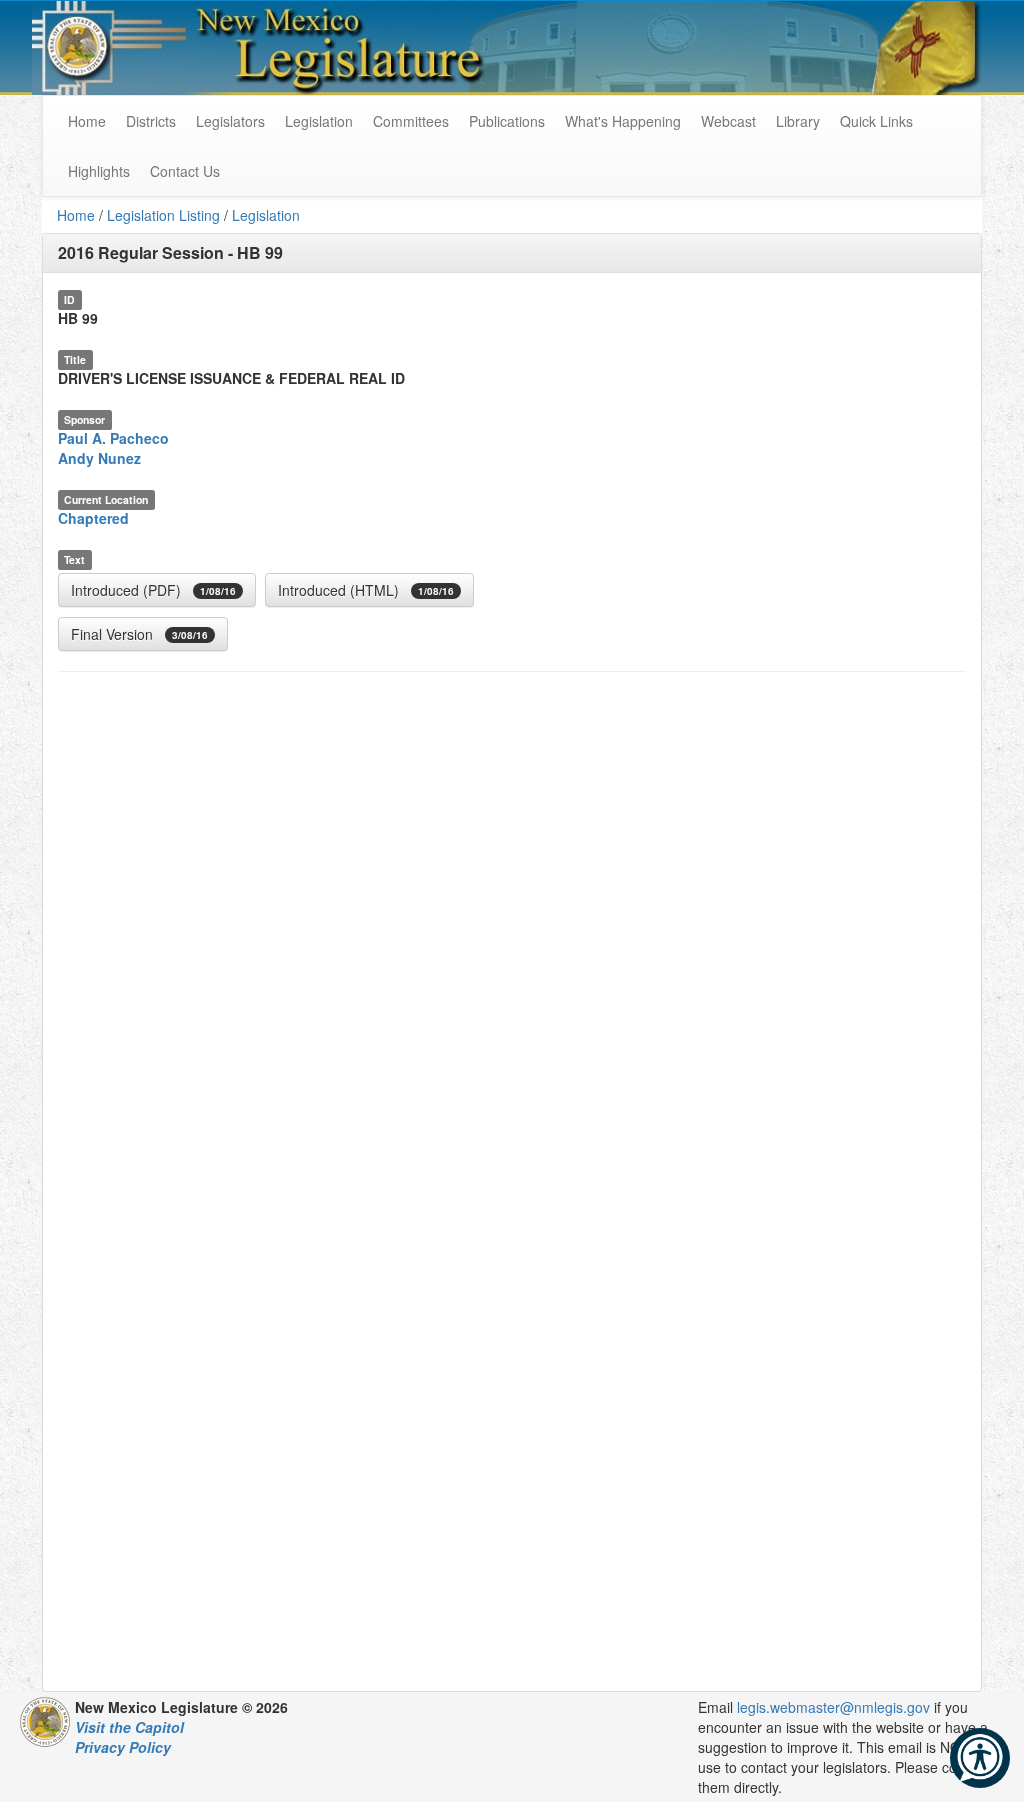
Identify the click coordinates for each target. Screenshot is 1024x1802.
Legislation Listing (163, 215)
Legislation (319, 121)
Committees (411, 121)
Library (798, 121)
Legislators (230, 121)
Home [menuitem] (87, 121)
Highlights (99, 171)
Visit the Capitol (129, 1727)
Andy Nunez (99, 458)
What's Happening (623, 121)
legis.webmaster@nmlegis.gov (833, 1707)
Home (76, 215)
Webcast (728, 121)
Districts (151, 121)
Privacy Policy (123, 1747)
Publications (507, 121)
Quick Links (876, 121)
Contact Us (185, 171)
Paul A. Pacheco (113, 438)
